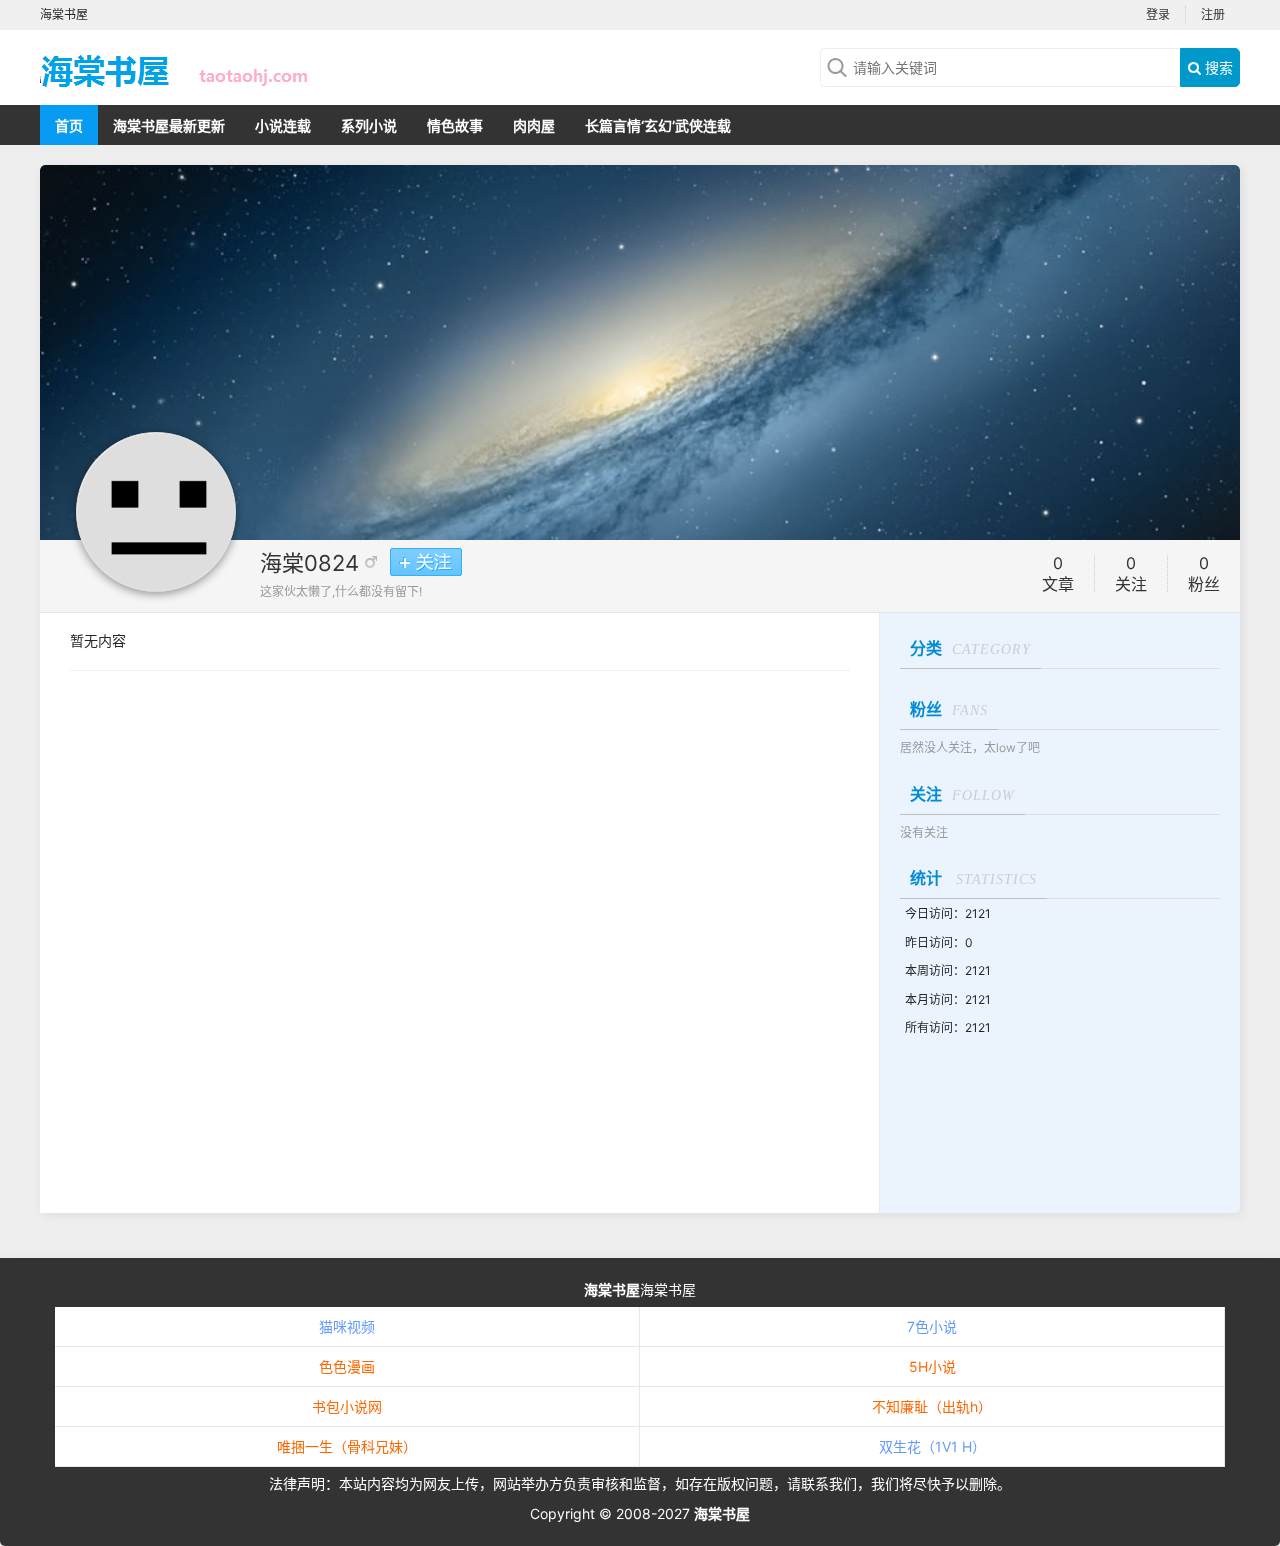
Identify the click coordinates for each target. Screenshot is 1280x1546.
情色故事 (455, 125)
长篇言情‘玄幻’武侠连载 (658, 125)
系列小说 (369, 125)
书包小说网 (347, 1406)
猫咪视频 (347, 1326)
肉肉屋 (534, 125)
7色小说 (932, 1326)
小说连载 (283, 125)
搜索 (1217, 67)
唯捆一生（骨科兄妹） (347, 1446)
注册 (1213, 14)
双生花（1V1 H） (932, 1446)
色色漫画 (347, 1366)
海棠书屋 (612, 1289)
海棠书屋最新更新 (169, 125)
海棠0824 (309, 563)
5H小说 (932, 1366)
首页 (69, 125)
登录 (1158, 14)
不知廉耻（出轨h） (932, 1406)
